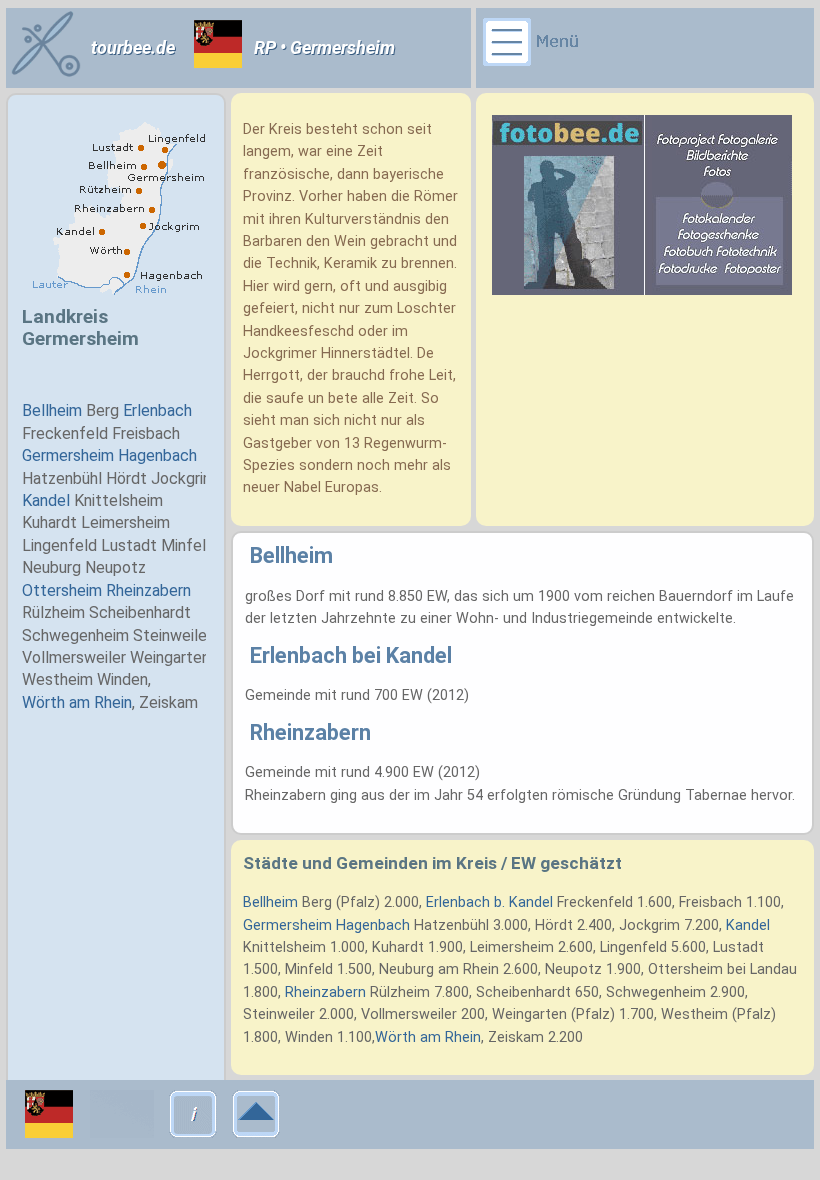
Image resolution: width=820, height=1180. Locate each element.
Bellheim (270, 902)
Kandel (748, 925)
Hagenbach (373, 925)
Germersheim (287, 925)
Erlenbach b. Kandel (489, 902)
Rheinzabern (325, 992)
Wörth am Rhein (428, 1037)
